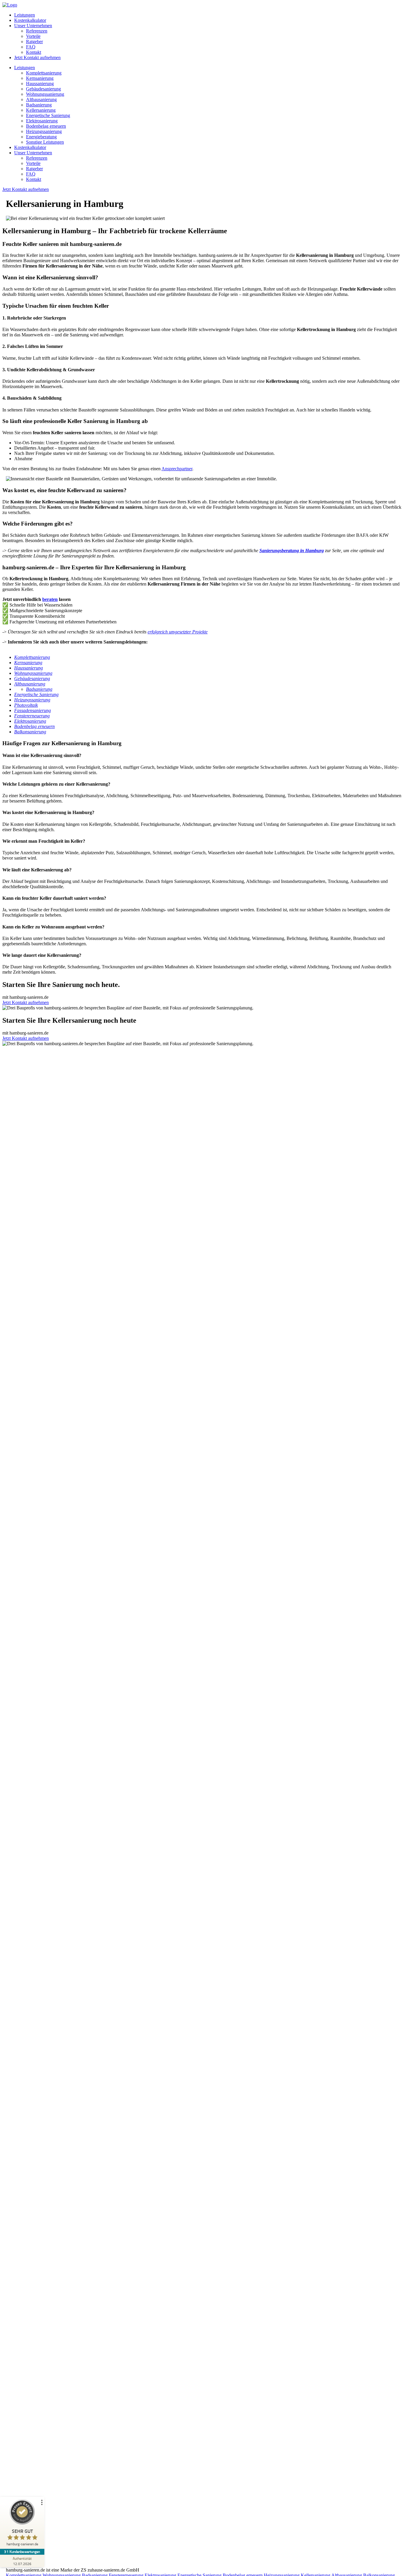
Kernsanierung (40, 78)
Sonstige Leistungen (45, 142)
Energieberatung (41, 137)
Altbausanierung (41, 99)
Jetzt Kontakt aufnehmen (37, 57)
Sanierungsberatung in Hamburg (292, 551)
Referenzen (37, 31)
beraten (50, 599)
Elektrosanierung (42, 121)
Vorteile (33, 36)
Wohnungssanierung (45, 94)
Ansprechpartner (177, 469)
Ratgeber (34, 42)
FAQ (31, 47)
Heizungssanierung (44, 131)
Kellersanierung (41, 110)
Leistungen (25, 15)
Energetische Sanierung (48, 115)
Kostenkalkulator (30, 20)
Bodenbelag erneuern (46, 126)
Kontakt (34, 52)
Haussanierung (40, 84)
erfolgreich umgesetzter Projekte (178, 632)
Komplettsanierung (44, 73)
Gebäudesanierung (43, 89)
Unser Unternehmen (33, 26)
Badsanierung (39, 105)
